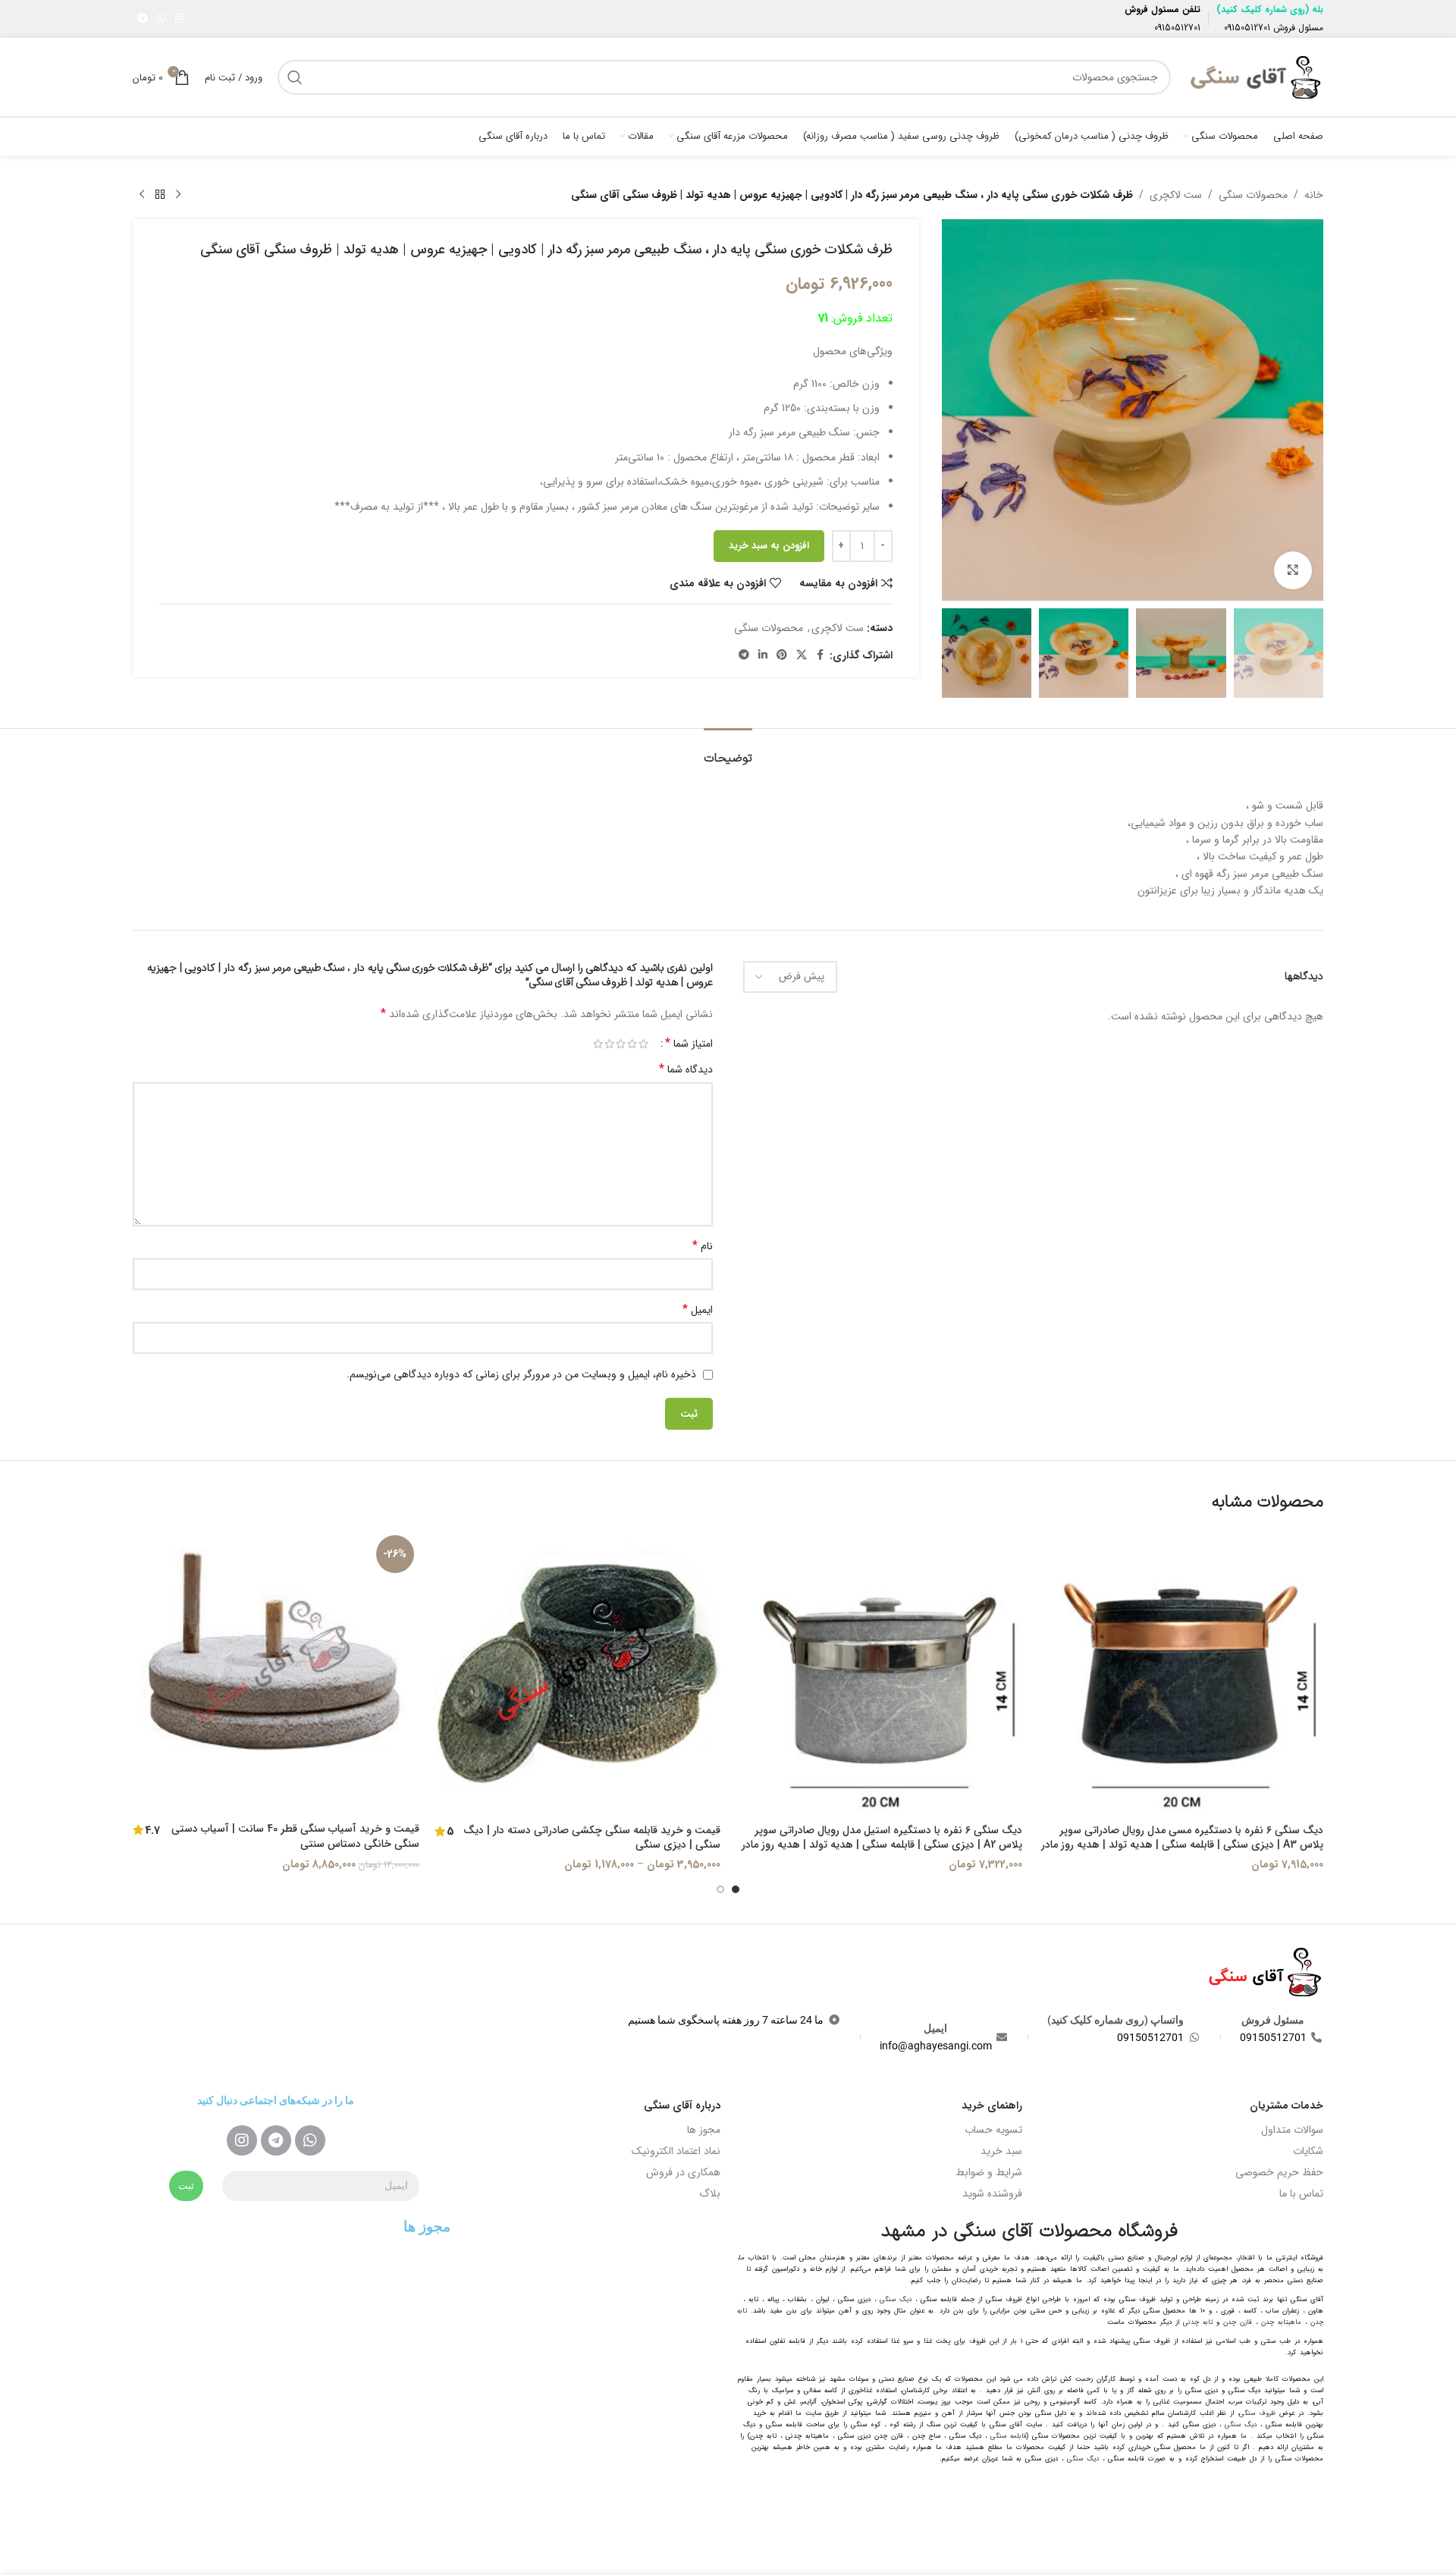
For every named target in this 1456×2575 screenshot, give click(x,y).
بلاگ (710, 2193)
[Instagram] (242, 2140)
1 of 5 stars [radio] (643, 1044)
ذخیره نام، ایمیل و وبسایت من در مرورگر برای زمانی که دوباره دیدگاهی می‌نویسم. (521, 1374)
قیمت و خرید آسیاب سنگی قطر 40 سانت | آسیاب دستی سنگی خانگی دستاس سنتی (295, 1836)
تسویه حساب (993, 2130)
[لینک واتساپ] (162, 19)
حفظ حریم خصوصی (1279, 2172)
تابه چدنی (1198, 2322)
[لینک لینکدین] (763, 655)
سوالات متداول (1292, 2130)
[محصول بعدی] (142, 195)
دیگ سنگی (896, 2300)
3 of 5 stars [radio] (621, 1044)
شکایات (1308, 2151)
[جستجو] (295, 77)
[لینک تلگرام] (143, 19)
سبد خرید (1001, 2151)
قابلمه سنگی (1009, 2436)
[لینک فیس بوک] (821, 655)
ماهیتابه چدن (1281, 2322)
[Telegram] (276, 2140)
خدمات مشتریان (1287, 2106)
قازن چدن (1238, 2322)
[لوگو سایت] (1255, 77)
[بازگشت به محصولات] (160, 195)
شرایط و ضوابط (989, 2172)
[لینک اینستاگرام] (180, 19)
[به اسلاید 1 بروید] (736, 1889)
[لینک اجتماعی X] (802, 655)
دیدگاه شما (686, 1069)
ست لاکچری (1176, 195)
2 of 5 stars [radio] (632, 1044)
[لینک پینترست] (782, 655)
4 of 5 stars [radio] (609, 1044)
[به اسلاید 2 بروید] (720, 1889)
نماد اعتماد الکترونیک (676, 2151)
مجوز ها (704, 2130)
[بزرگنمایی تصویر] (1293, 570)
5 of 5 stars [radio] (598, 1044)
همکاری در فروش (683, 2172)
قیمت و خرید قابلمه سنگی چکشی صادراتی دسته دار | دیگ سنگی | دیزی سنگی (592, 1838)
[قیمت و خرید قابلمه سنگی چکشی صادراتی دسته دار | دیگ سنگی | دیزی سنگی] (578, 1673)
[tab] (728, 751)
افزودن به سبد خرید (769, 546)
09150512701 (1247, 28)
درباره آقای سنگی (682, 2106)
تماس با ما (1301, 2193)
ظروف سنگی (1257, 2413)
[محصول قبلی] (178, 195)
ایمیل (698, 1310)
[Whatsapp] (310, 2140)
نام (703, 1246)
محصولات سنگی (1253, 195)
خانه (1314, 195)
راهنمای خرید (992, 2106)
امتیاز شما (689, 1044)
